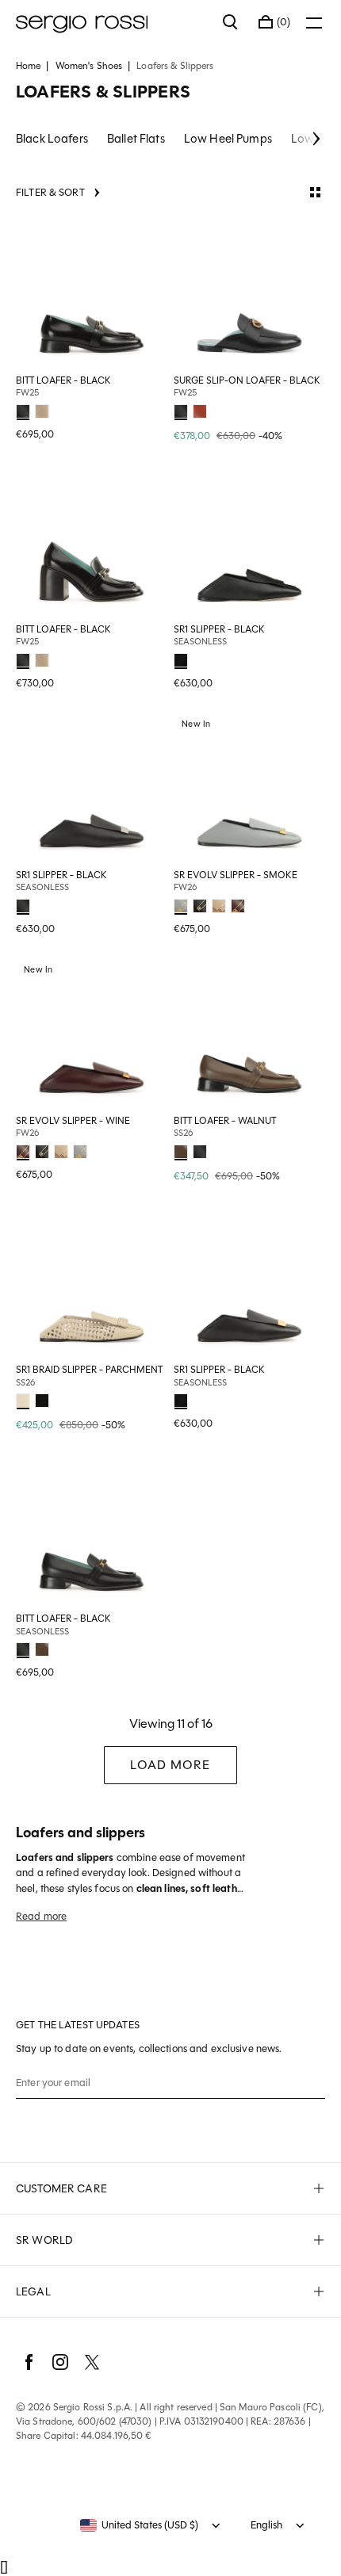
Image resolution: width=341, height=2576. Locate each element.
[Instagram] (60, 2362)
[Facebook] (29, 2362)
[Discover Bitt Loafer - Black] (92, 294)
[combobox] (139, 2525)
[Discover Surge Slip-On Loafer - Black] (249, 294)
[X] (92, 2362)
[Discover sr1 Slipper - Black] (249, 543)
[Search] (231, 22)
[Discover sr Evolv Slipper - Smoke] (249, 788)
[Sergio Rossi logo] (111, 22)
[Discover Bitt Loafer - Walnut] (249, 1034)
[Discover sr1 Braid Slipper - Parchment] (92, 1283)
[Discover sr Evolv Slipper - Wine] (92, 1034)
